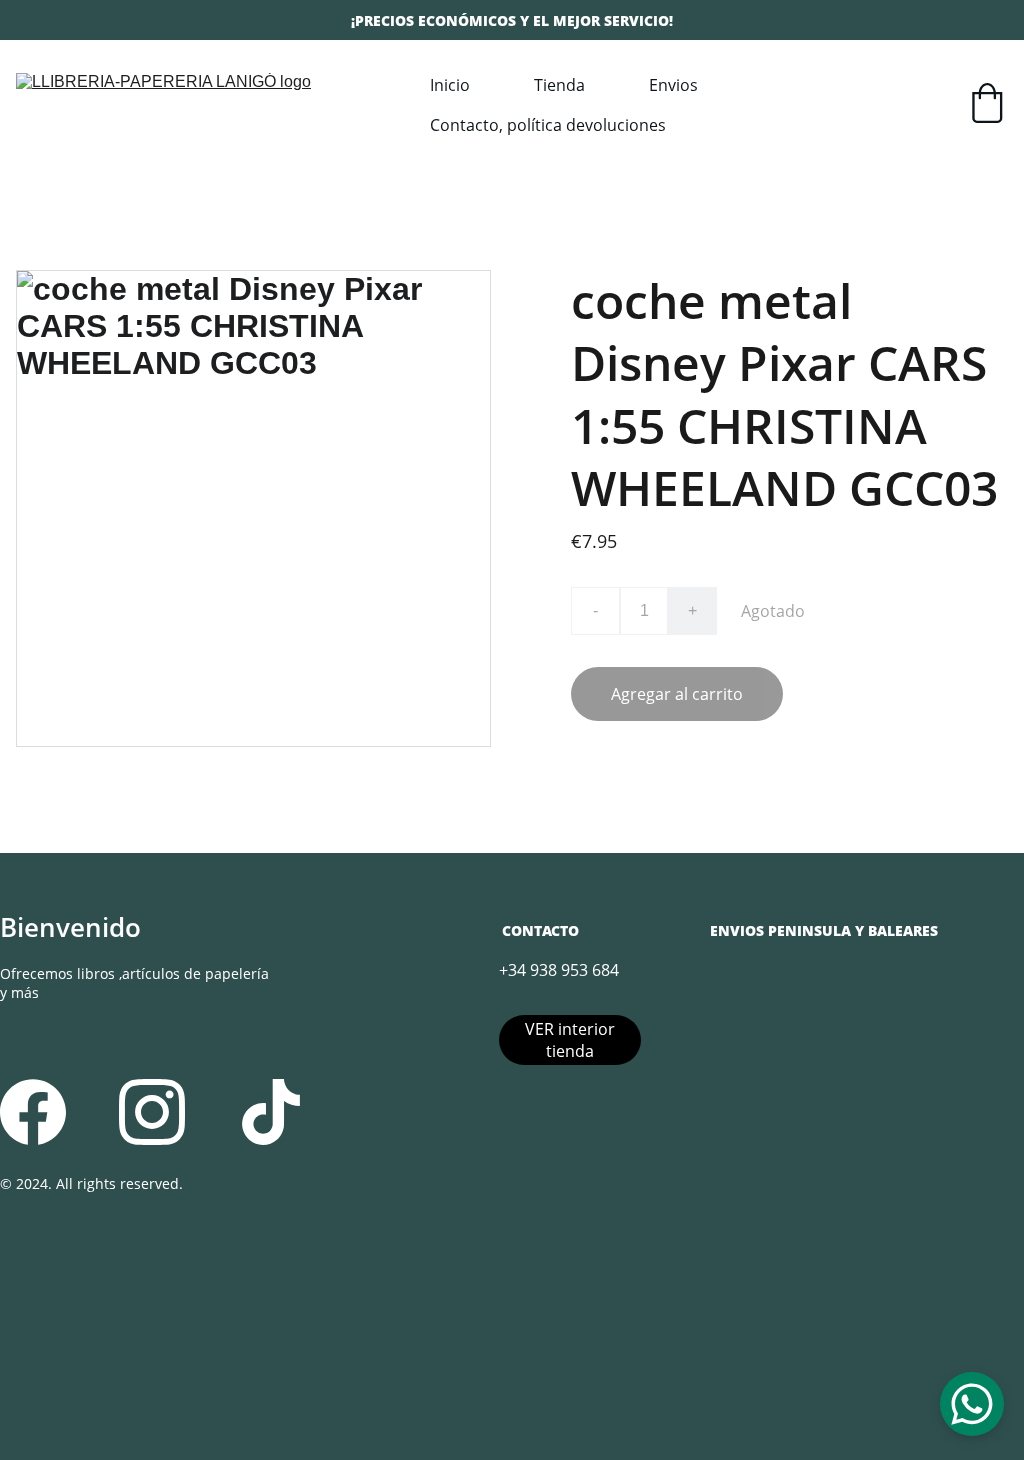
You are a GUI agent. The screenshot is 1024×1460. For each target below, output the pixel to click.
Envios (673, 85)
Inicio (450, 85)
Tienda (559, 85)
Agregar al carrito (677, 694)
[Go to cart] (987, 105)
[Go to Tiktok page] (271, 1112)
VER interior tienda (570, 1040)
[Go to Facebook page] (33, 1112)
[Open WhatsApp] (972, 1404)
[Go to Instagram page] (152, 1112)
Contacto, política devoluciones (548, 125)
